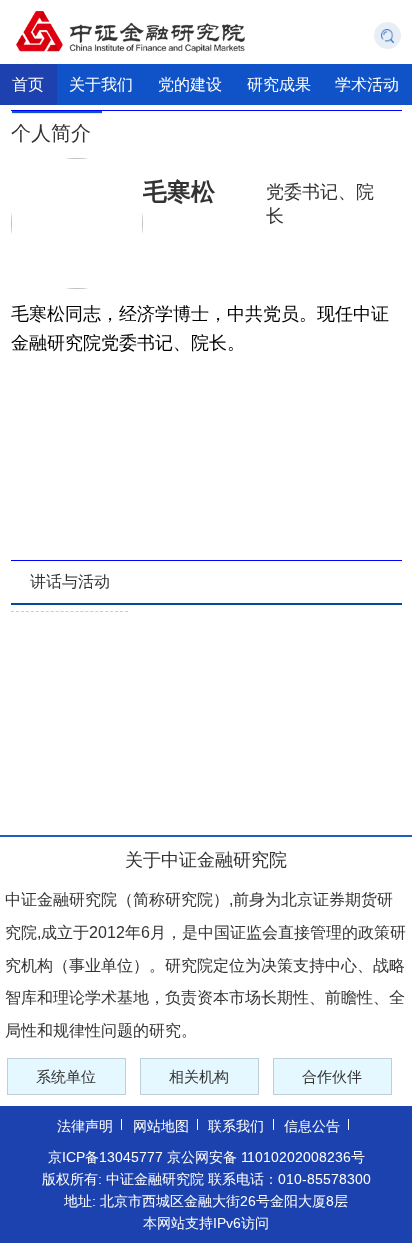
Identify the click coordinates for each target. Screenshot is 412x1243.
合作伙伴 (332, 1076)
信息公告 (312, 1126)
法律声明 (85, 1126)
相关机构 (199, 1076)
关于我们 (101, 84)
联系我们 (236, 1126)
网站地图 (161, 1126)
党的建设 (190, 84)
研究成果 (279, 84)
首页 (28, 84)
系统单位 (66, 1076)
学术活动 (367, 84)
